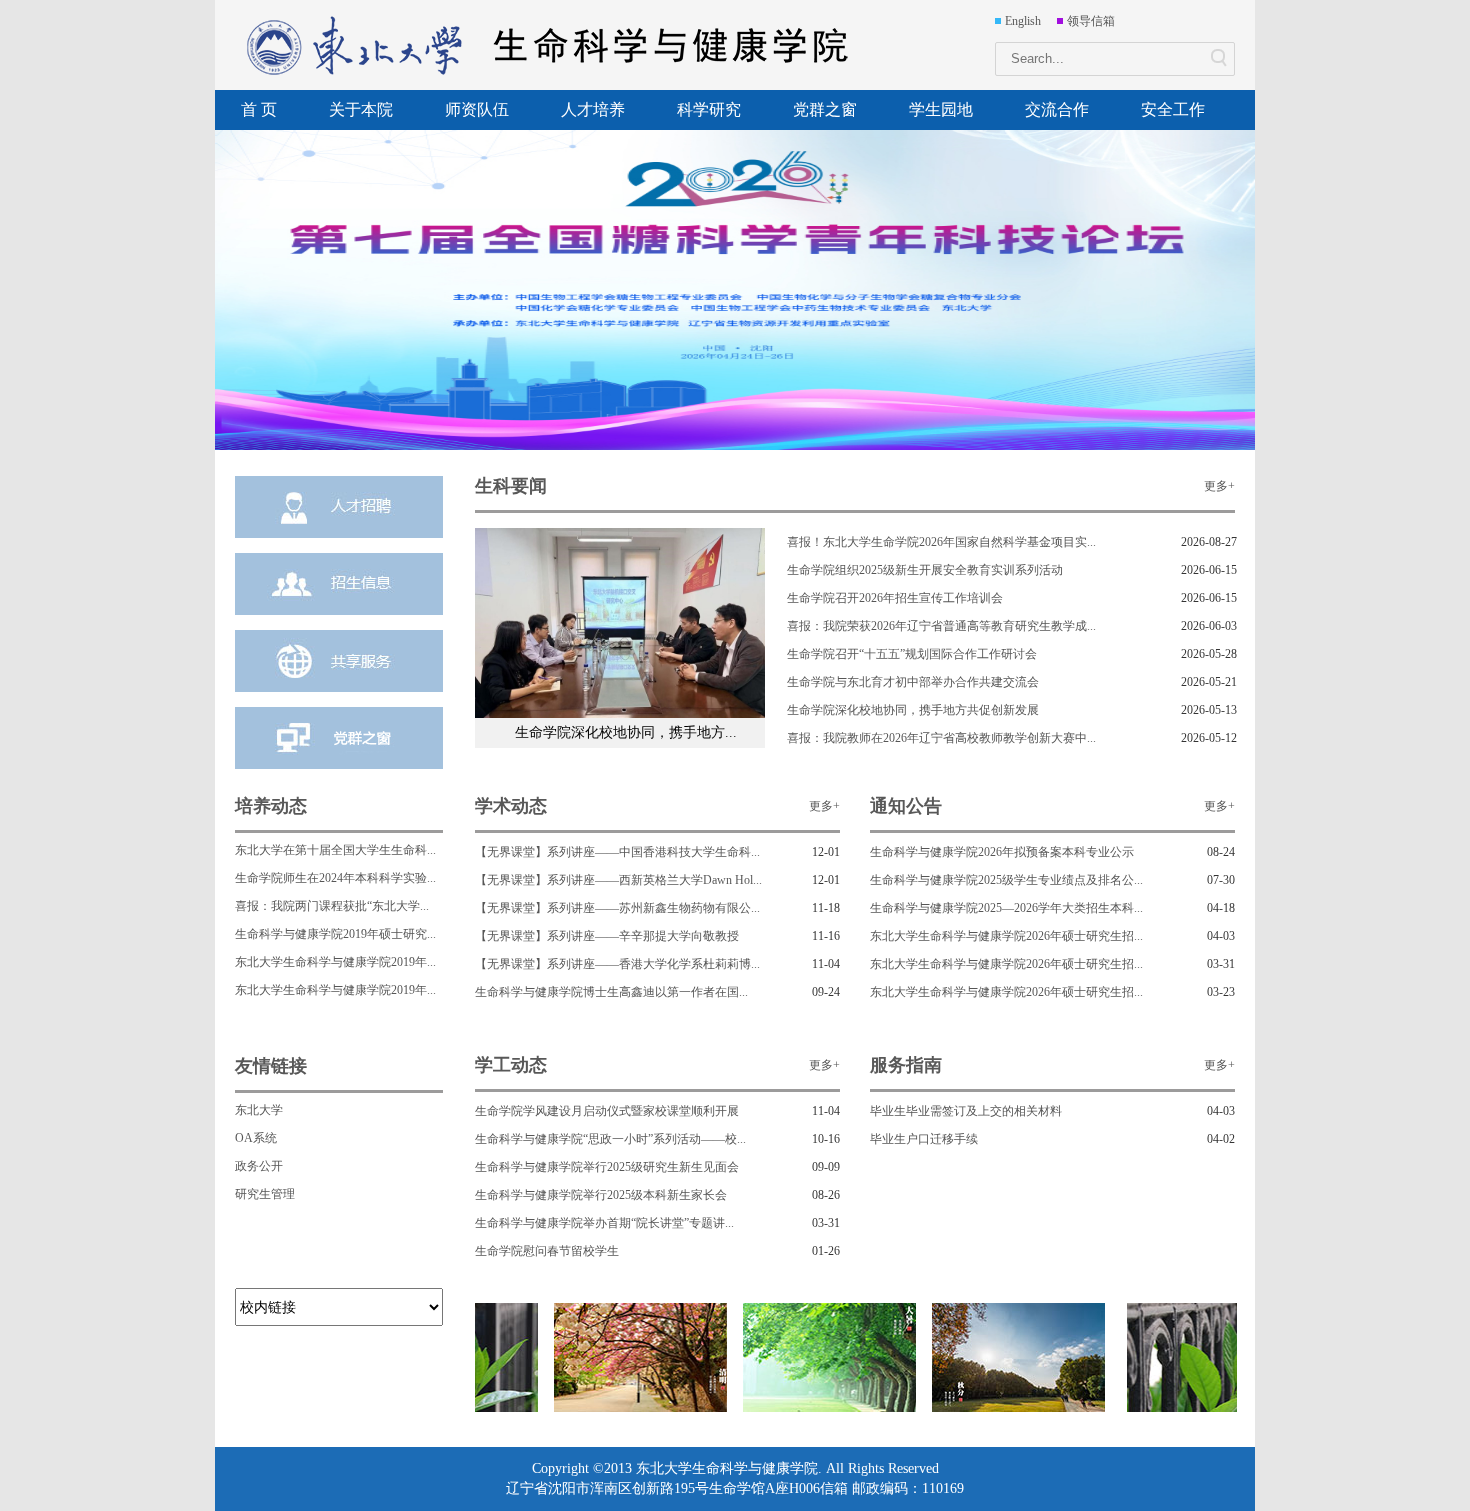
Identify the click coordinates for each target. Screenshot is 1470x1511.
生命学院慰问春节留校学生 (547, 1251)
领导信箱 (1091, 21)
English (1023, 21)
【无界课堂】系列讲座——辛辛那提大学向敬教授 (607, 936)
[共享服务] (339, 661)
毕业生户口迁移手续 (924, 1139)
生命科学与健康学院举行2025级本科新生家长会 (601, 1195)
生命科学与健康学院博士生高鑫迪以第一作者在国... (611, 992)
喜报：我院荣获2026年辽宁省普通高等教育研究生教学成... (941, 626)
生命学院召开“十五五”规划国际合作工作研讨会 (912, 654)
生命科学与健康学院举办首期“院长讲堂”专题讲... (604, 1223)
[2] (634, 1408)
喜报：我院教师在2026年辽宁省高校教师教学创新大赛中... (941, 738)
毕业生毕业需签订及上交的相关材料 (966, 1111)
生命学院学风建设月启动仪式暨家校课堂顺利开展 (607, 1111)
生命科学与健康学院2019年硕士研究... (335, 934)
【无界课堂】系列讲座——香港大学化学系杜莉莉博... (617, 964)
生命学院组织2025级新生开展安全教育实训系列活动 (925, 570)
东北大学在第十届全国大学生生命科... (335, 850)
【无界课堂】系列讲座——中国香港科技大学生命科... (617, 852)
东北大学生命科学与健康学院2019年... (335, 962)
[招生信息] (339, 584)
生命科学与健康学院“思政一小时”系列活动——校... (610, 1139)
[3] (823, 1408)
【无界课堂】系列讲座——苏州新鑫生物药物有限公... (617, 908)
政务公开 (259, 1166)
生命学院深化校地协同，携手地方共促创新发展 (913, 710)
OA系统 (256, 1138)
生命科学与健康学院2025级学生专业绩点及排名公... (1006, 880)
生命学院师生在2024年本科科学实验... (335, 878)
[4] (1012, 1408)
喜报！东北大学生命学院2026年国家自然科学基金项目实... (941, 542)
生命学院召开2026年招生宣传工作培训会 (895, 598)
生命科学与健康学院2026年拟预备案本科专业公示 (1002, 852)
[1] (1207, 1408)
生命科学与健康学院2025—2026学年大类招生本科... (1006, 908)
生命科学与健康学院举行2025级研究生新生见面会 (607, 1167)
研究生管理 (265, 1194)
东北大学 (259, 1110)
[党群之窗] (339, 738)
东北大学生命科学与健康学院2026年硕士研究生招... (1006, 936)
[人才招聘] (339, 507)
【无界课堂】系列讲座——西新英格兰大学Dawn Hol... (618, 880)
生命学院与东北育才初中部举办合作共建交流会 (913, 682)
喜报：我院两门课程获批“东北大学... (332, 906)
